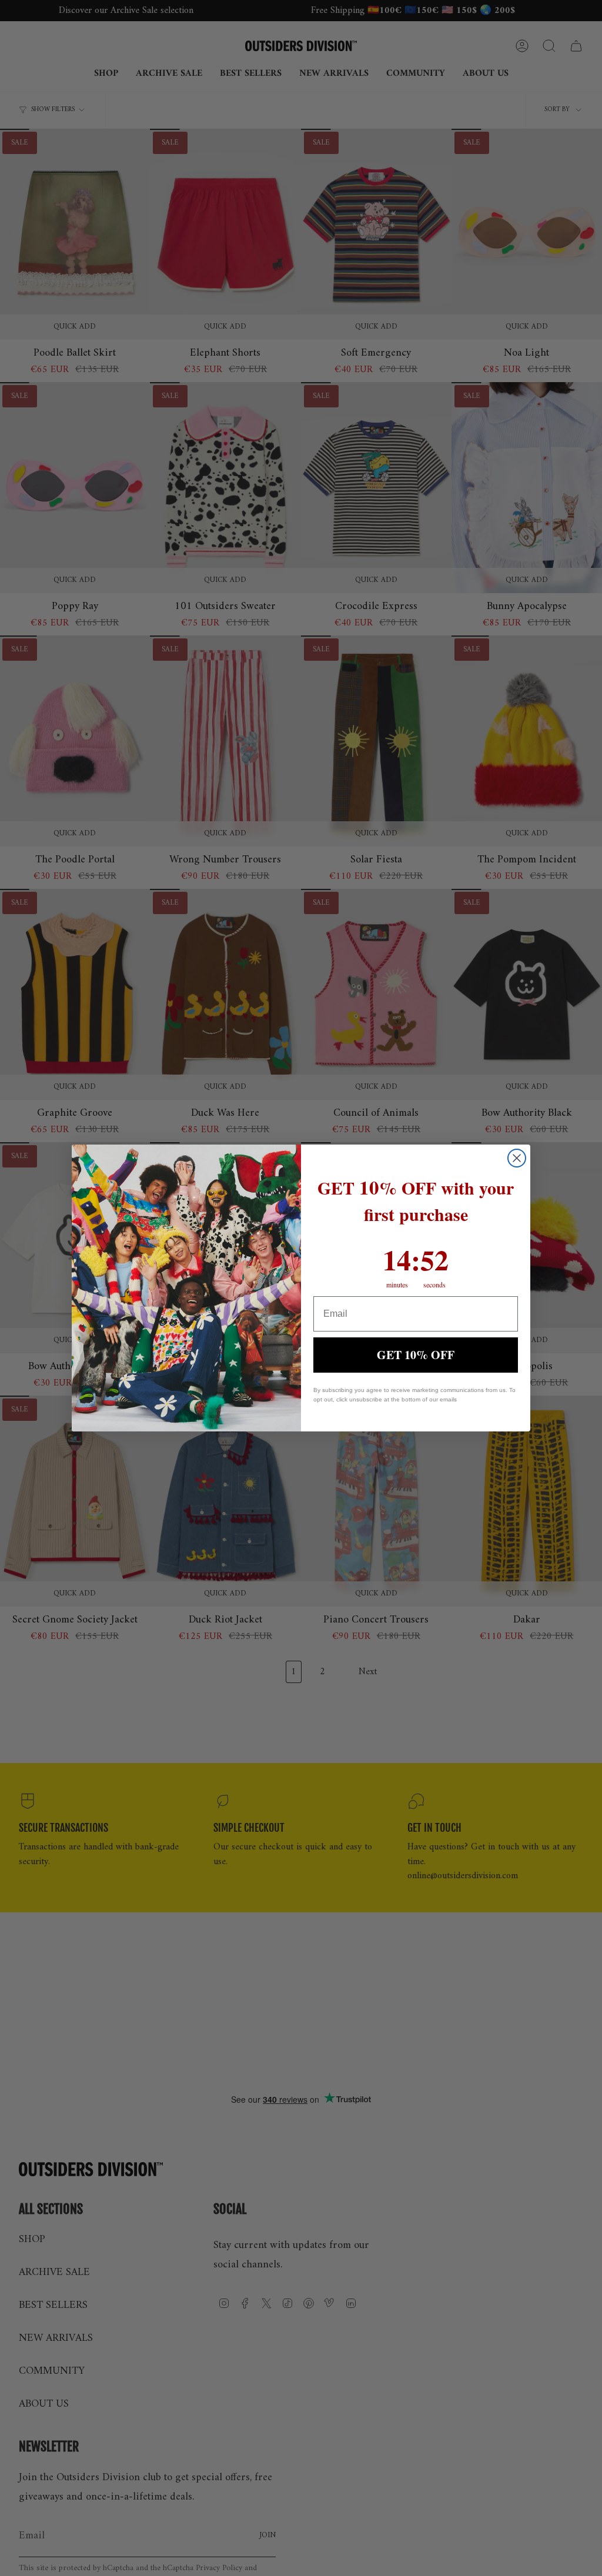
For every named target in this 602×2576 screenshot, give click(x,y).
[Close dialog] (517, 1158)
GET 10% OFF (416, 1355)
